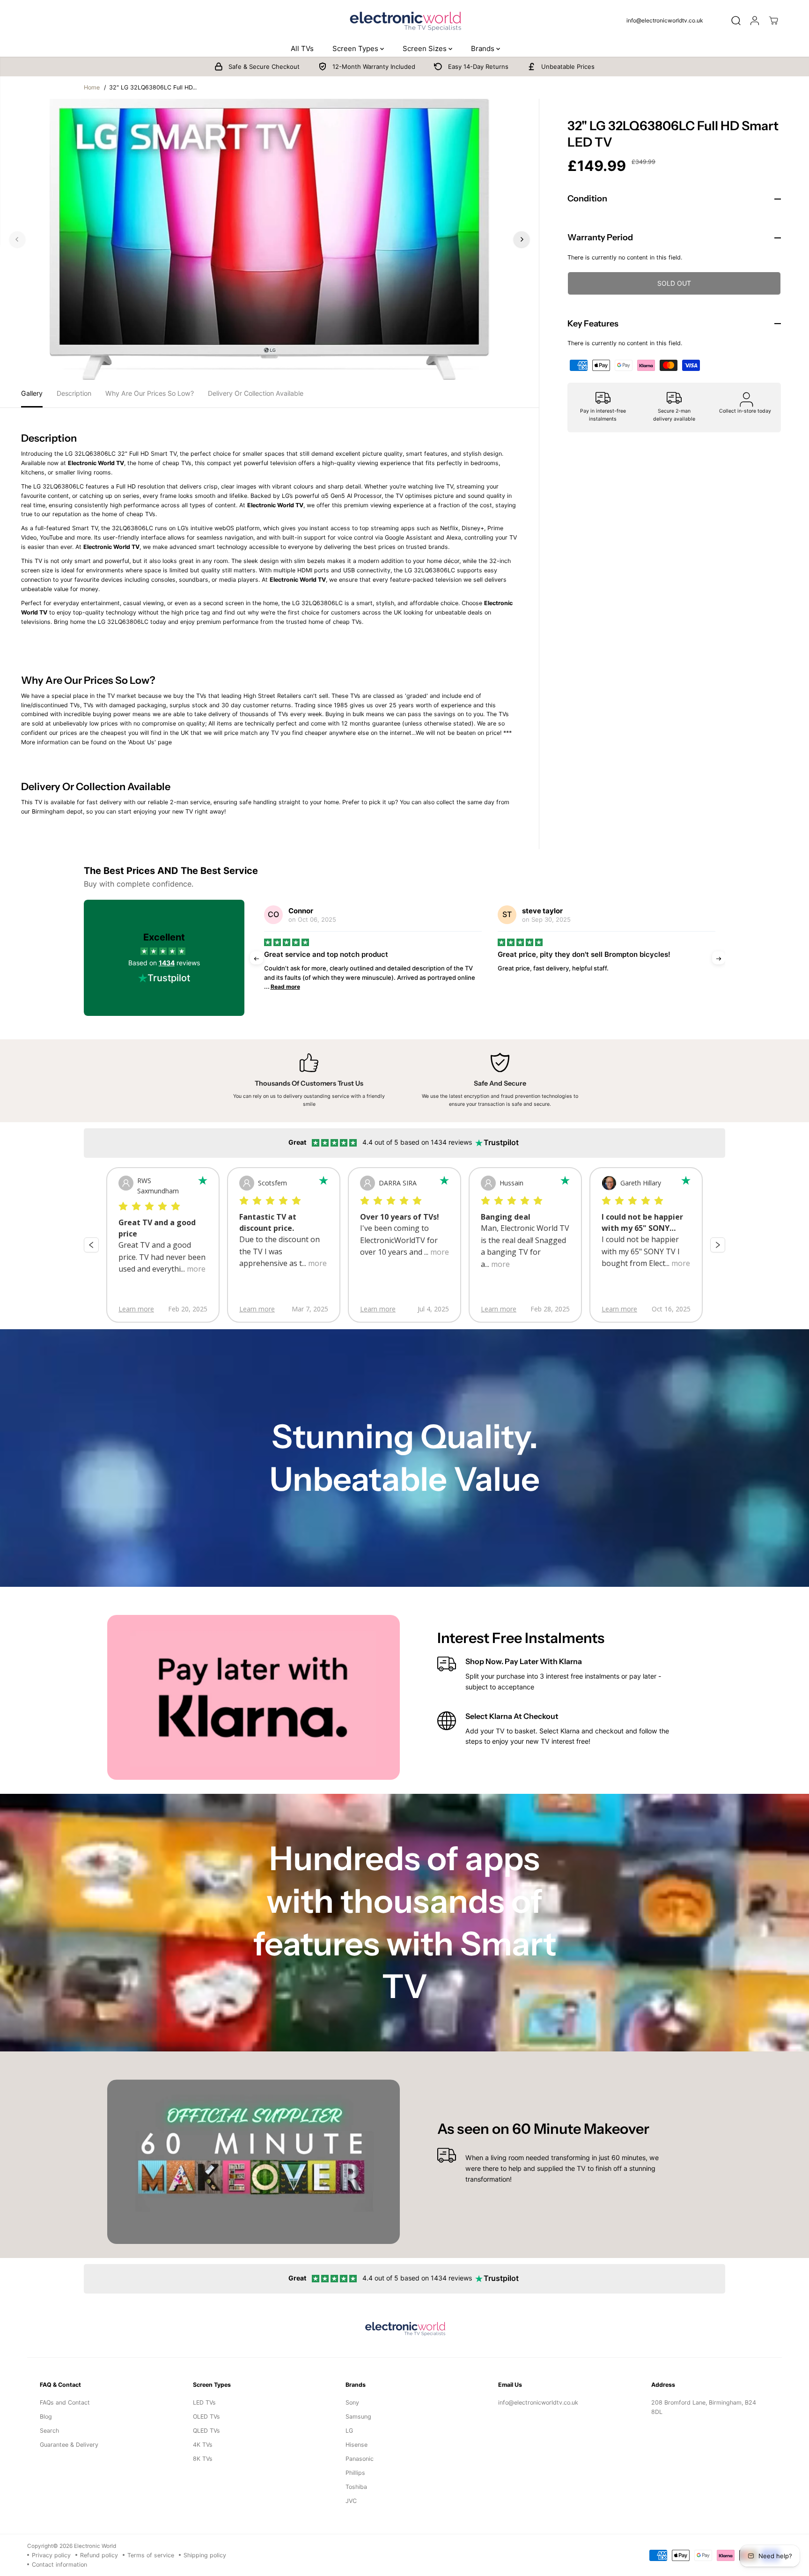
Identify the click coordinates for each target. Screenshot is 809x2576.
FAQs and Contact (65, 2402)
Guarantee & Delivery (69, 2445)
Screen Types (356, 48)
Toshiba (356, 2487)
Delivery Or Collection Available (256, 393)
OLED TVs (206, 2417)
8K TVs (203, 2459)
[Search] (736, 21)
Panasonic (360, 2459)
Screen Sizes (426, 48)
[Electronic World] (404, 20)
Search (49, 2431)
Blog (46, 2417)
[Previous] (17, 239)
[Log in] (755, 21)
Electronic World (95, 2546)
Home (92, 87)
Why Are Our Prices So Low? (150, 393)
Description (74, 393)
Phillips (355, 2473)
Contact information (59, 2565)
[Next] (522, 239)
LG (349, 2431)
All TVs (302, 48)
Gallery (32, 393)
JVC (351, 2501)
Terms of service (151, 2555)
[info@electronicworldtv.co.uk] (669, 21)
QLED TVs (206, 2431)
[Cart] (773, 21)
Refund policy (99, 2555)
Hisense (357, 2445)
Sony (352, 2402)
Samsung (358, 2417)
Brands (484, 48)
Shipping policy (205, 2555)
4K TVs (203, 2445)
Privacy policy (51, 2555)
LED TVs (204, 2402)
